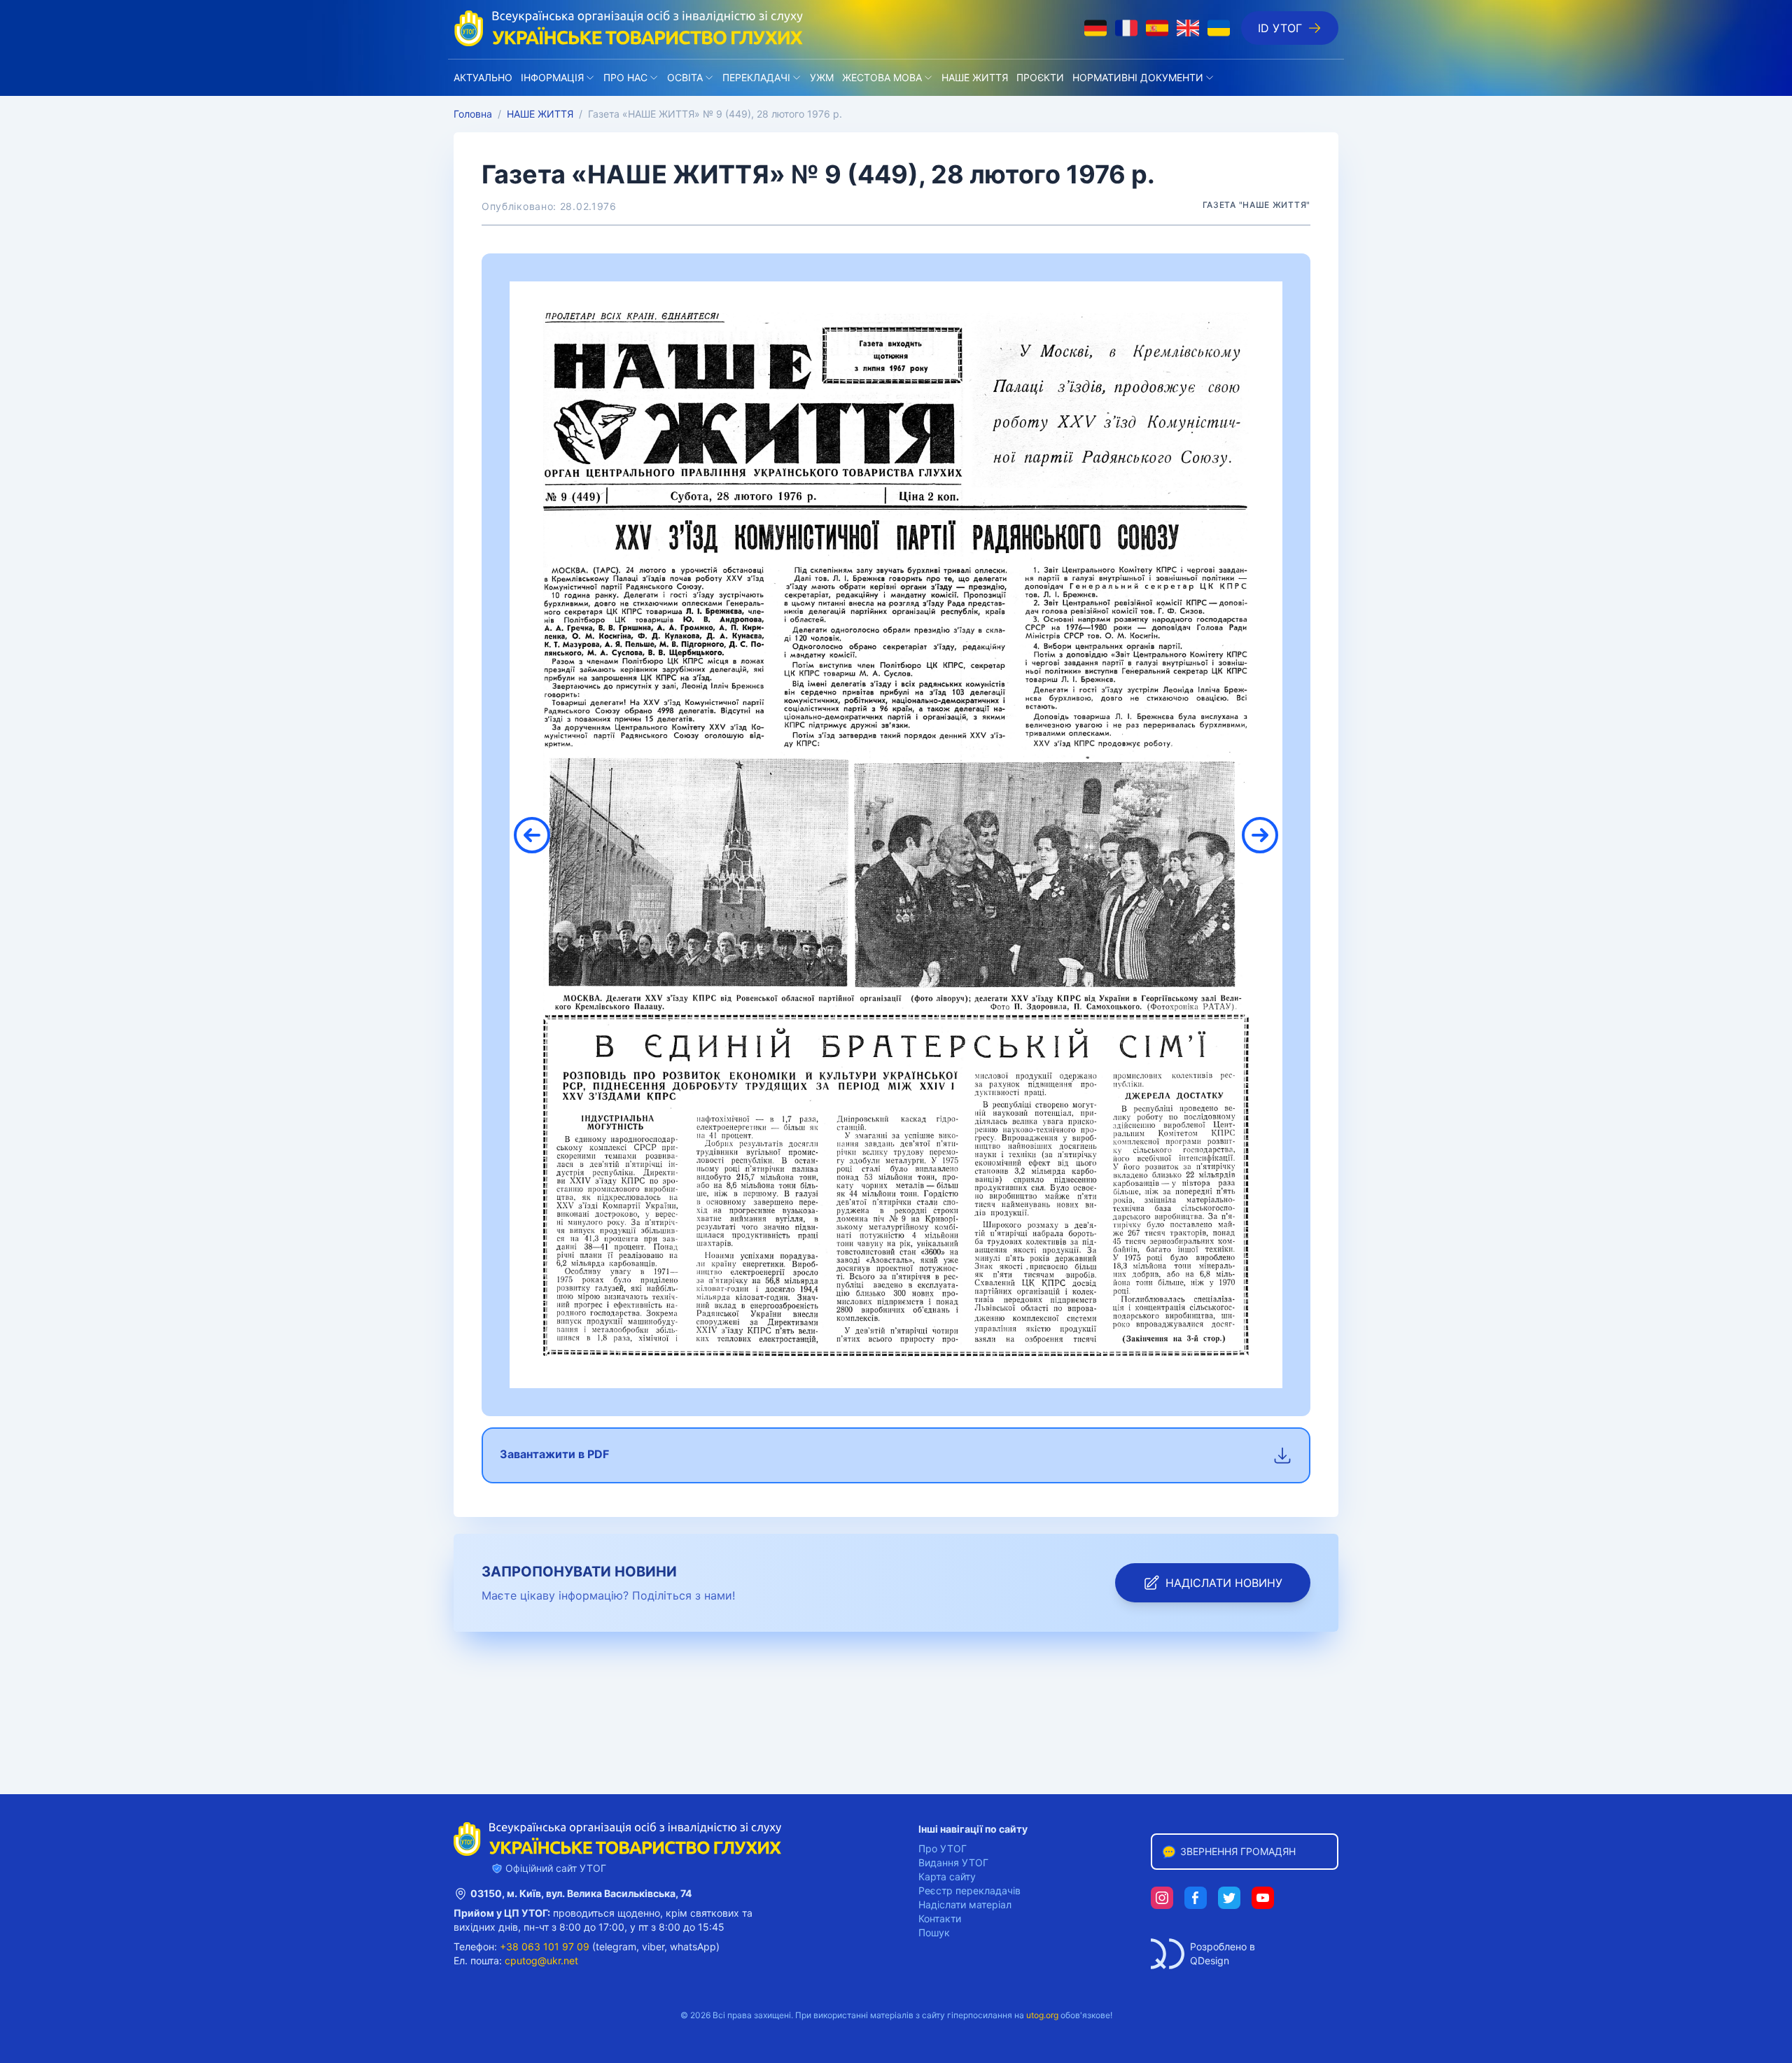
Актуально (483, 77)
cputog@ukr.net (541, 1960)
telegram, (617, 1946)
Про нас (625, 77)
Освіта (685, 77)
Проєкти (1040, 77)
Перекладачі (756, 77)
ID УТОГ (1280, 28)
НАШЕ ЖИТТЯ (975, 77)
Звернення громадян (1238, 1851)
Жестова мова (882, 77)
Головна (473, 114)
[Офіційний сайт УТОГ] (629, 28)
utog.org (1042, 2015)
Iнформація (552, 77)
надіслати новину (1224, 1583)
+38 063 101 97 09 (545, 1946)
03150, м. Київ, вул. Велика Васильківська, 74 (581, 1893)
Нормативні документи (1138, 77)
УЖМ (822, 77)
